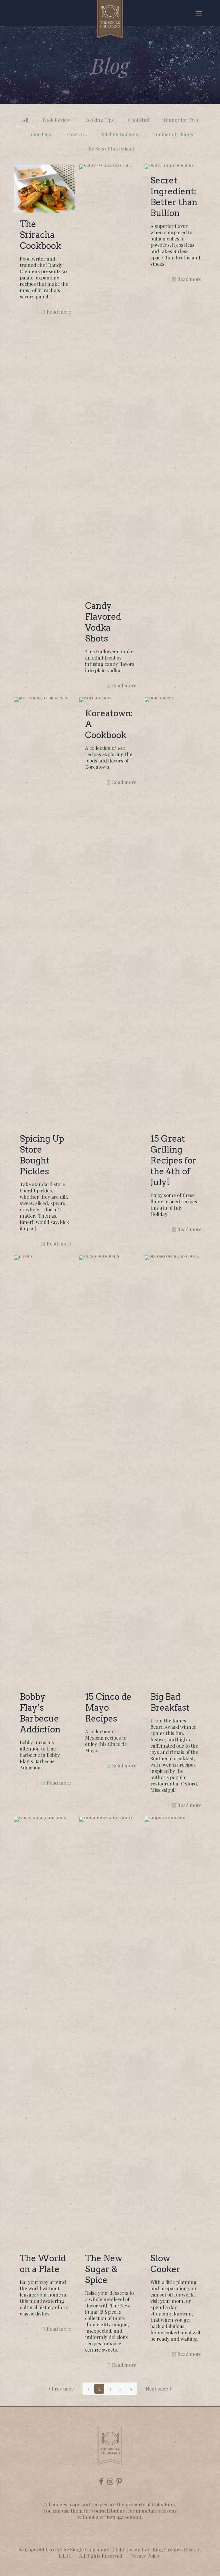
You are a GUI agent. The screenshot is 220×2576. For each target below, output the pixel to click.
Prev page (63, 2389)
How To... (77, 134)
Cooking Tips (99, 120)
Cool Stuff (139, 120)
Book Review (56, 120)
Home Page (40, 134)
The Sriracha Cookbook (40, 235)
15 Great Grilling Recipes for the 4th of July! (173, 1160)
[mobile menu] (199, 13)
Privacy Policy (145, 2556)
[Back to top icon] (192, 2564)
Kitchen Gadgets (120, 134)
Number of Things (173, 134)
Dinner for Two (181, 120)
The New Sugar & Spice (104, 2269)
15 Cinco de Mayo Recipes (108, 1707)
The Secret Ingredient (110, 148)
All (25, 120)
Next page (157, 2389)
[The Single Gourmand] (110, 19)
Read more (59, 312)
